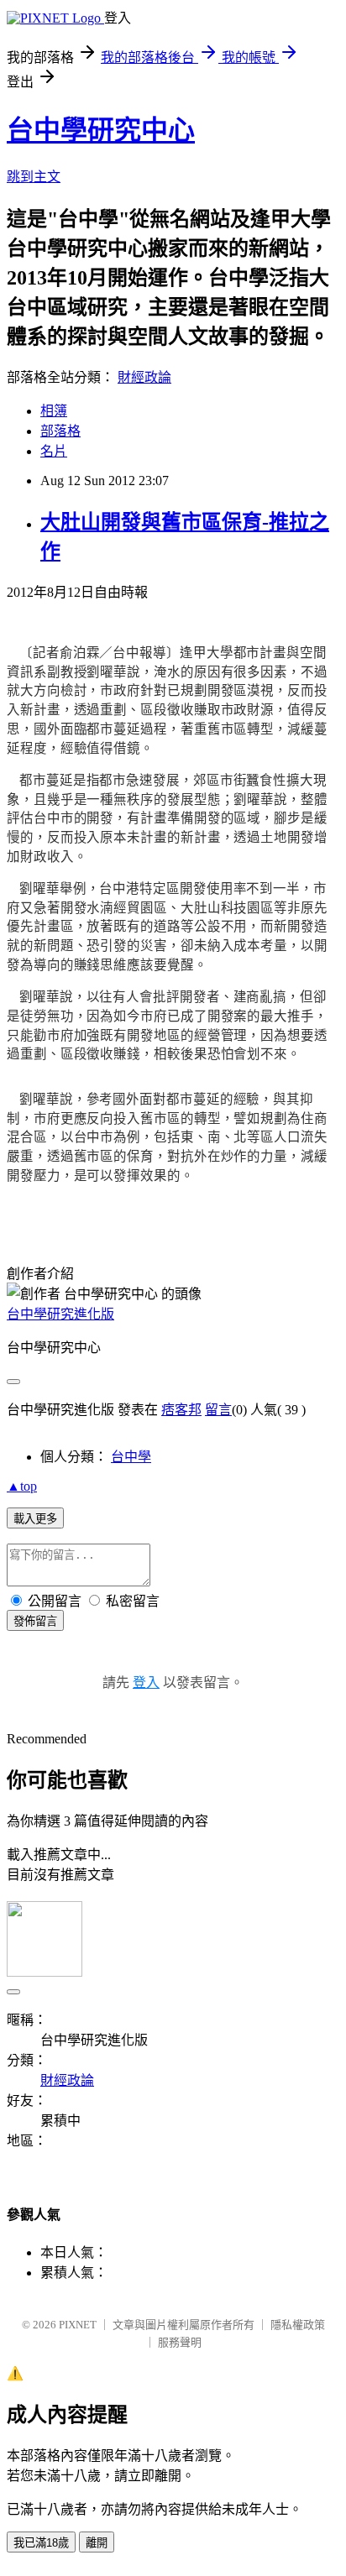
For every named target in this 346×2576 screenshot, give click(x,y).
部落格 (60, 431)
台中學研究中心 (101, 130)
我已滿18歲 (41, 2543)
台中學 (131, 1457)
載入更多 (35, 1519)
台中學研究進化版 (60, 1314)
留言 (218, 1410)
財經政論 (144, 377)
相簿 (54, 411)
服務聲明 (180, 2342)
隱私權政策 (298, 2325)
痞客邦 (181, 1410)
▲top (22, 1486)
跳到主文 (34, 177)
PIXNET (78, 2325)
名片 (54, 451)
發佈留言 (35, 1621)
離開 (97, 2543)
